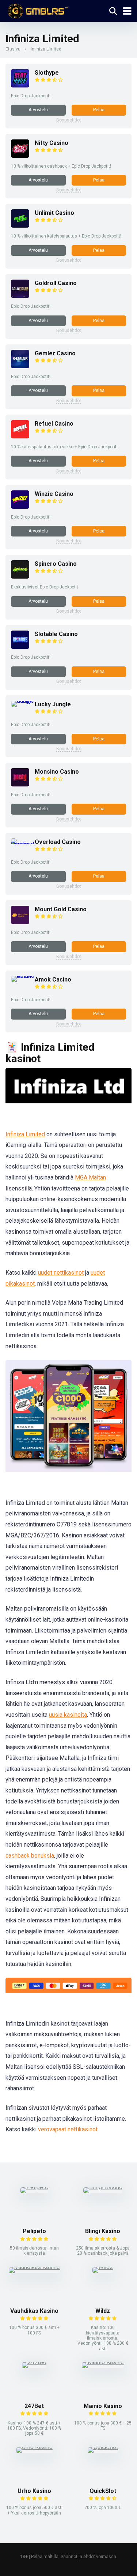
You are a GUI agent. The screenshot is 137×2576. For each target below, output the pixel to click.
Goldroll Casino (56, 283)
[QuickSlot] (103, 2447)
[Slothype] (20, 85)
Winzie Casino (54, 494)
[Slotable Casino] (20, 647)
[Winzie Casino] (20, 507)
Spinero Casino (56, 564)
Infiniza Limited (25, 1134)
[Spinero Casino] (20, 577)
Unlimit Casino (54, 213)
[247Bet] (34, 2362)
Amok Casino (53, 979)
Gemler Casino (55, 353)
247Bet (34, 2406)
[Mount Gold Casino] (20, 922)
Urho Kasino (34, 2491)
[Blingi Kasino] (103, 2187)
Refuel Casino (54, 424)
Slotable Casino (56, 634)
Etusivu (13, 49)
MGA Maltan (90, 1177)
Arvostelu (38, 110)
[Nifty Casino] (20, 156)
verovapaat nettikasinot (68, 2129)
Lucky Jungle (53, 704)
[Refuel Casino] (20, 436)
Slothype (47, 73)
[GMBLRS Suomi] (37, 10)
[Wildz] (103, 2267)
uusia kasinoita (68, 1715)
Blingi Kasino (103, 2231)
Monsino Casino (57, 772)
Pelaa (99, 110)
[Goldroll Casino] (20, 296)
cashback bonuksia (30, 1856)
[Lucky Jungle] (23, 701)
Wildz (103, 2311)
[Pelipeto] (34, 2187)
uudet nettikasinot (61, 1273)
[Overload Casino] (23, 844)
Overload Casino (58, 842)
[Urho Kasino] (34, 2447)
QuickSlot (103, 2491)
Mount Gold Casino (61, 909)
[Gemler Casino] (20, 366)
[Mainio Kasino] (103, 2362)
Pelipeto (34, 2231)
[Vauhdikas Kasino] (34, 2267)
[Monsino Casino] (20, 784)
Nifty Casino (52, 143)
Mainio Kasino (103, 2406)
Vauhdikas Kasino (34, 2311)
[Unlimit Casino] (20, 226)
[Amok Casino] (23, 976)
